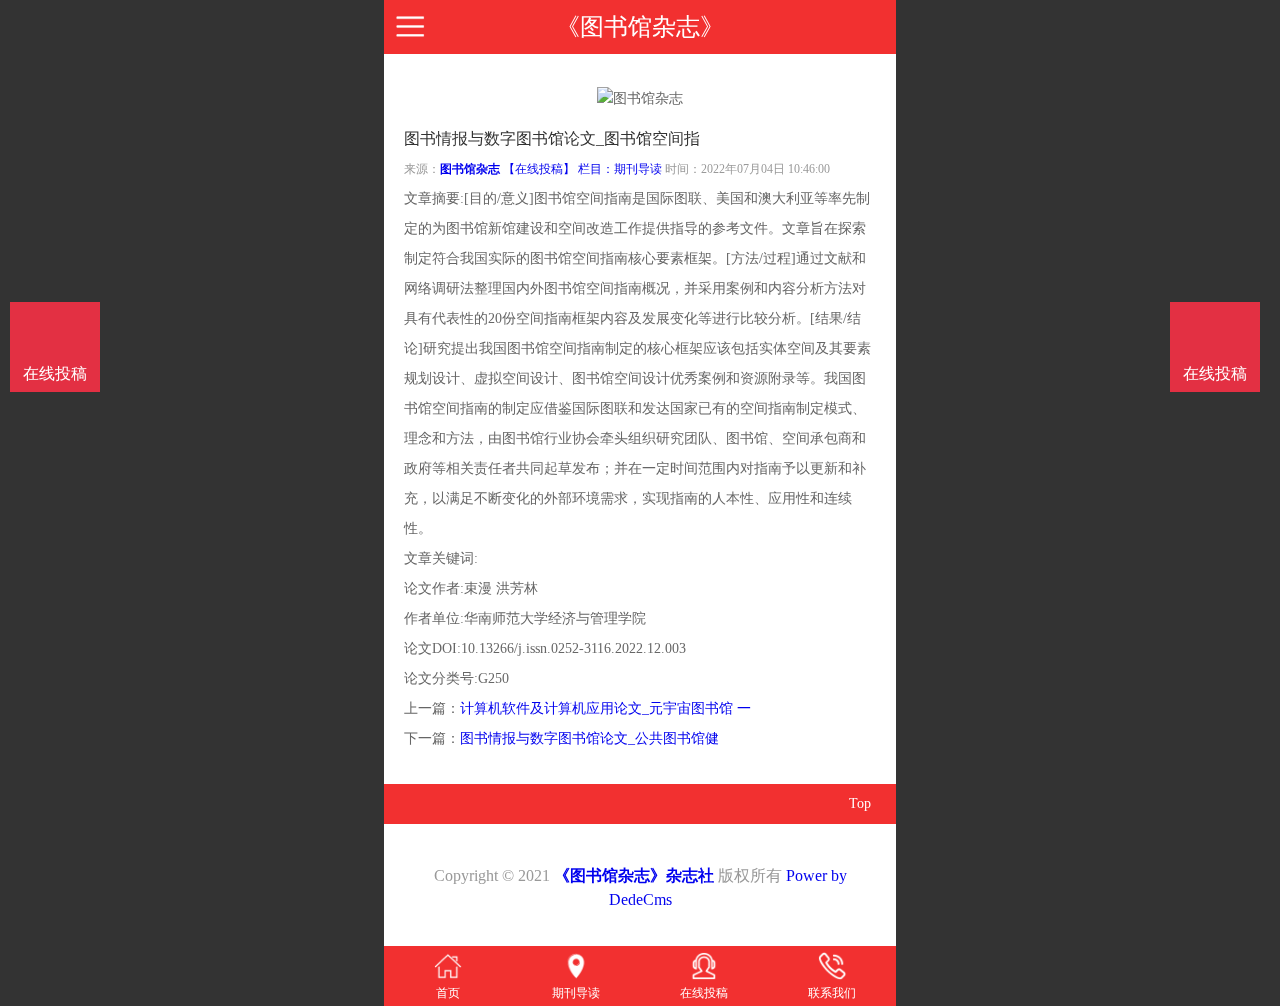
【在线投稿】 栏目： (558, 169)
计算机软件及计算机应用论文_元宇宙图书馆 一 (605, 708)
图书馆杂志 (470, 169)
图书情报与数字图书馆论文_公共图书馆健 (589, 738)
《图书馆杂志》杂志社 (634, 875)
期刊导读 (638, 169)
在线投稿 (1215, 373)
